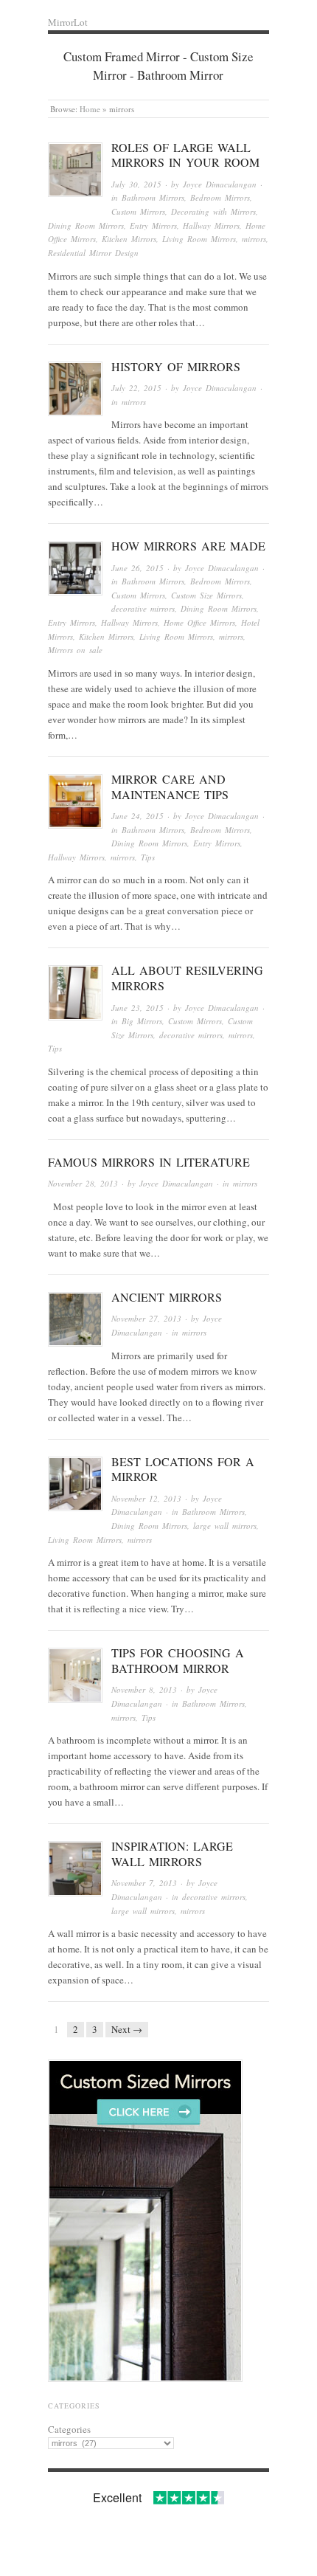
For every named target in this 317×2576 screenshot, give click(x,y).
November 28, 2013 (83, 1183)
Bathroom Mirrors (153, 197)
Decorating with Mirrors (213, 211)
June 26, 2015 (137, 568)
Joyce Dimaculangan (220, 184)
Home (90, 109)
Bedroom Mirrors (220, 197)
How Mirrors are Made (188, 546)
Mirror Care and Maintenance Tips (170, 787)
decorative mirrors (143, 608)
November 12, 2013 (146, 1498)
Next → (127, 2029)
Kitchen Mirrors (129, 239)
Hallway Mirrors (211, 225)
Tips (148, 857)
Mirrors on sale (75, 650)
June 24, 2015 (137, 816)
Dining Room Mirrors (86, 225)
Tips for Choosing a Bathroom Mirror (178, 1660)
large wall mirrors (225, 1526)
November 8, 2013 (144, 1689)
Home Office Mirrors (199, 622)
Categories (69, 2429)
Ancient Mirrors (167, 1297)
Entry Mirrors (153, 225)
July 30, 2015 (136, 184)
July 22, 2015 (136, 388)
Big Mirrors (142, 1021)
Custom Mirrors (138, 211)
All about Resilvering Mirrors (187, 978)
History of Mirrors (176, 366)
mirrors (254, 239)
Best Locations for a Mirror (183, 1469)
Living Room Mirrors (199, 239)
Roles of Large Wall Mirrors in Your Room (185, 155)
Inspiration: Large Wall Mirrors (172, 1854)
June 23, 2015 (137, 1008)
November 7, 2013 (144, 1883)
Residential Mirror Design (93, 253)
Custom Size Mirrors (206, 595)
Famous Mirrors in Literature (149, 1162)
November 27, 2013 (146, 1318)
